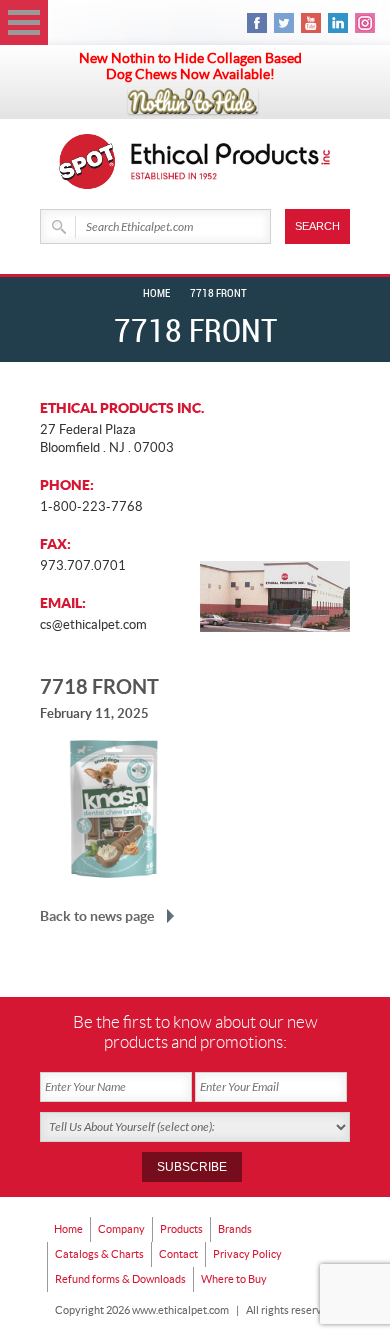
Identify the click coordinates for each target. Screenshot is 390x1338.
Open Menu (24, 22)
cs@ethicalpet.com (93, 624)
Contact (178, 1254)
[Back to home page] (231, 161)
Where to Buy (234, 1279)
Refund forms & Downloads (120, 1279)
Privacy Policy (247, 1254)
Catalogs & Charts (99, 1254)
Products (181, 1229)
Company (121, 1229)
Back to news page (97, 916)
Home (156, 294)
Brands (235, 1229)
